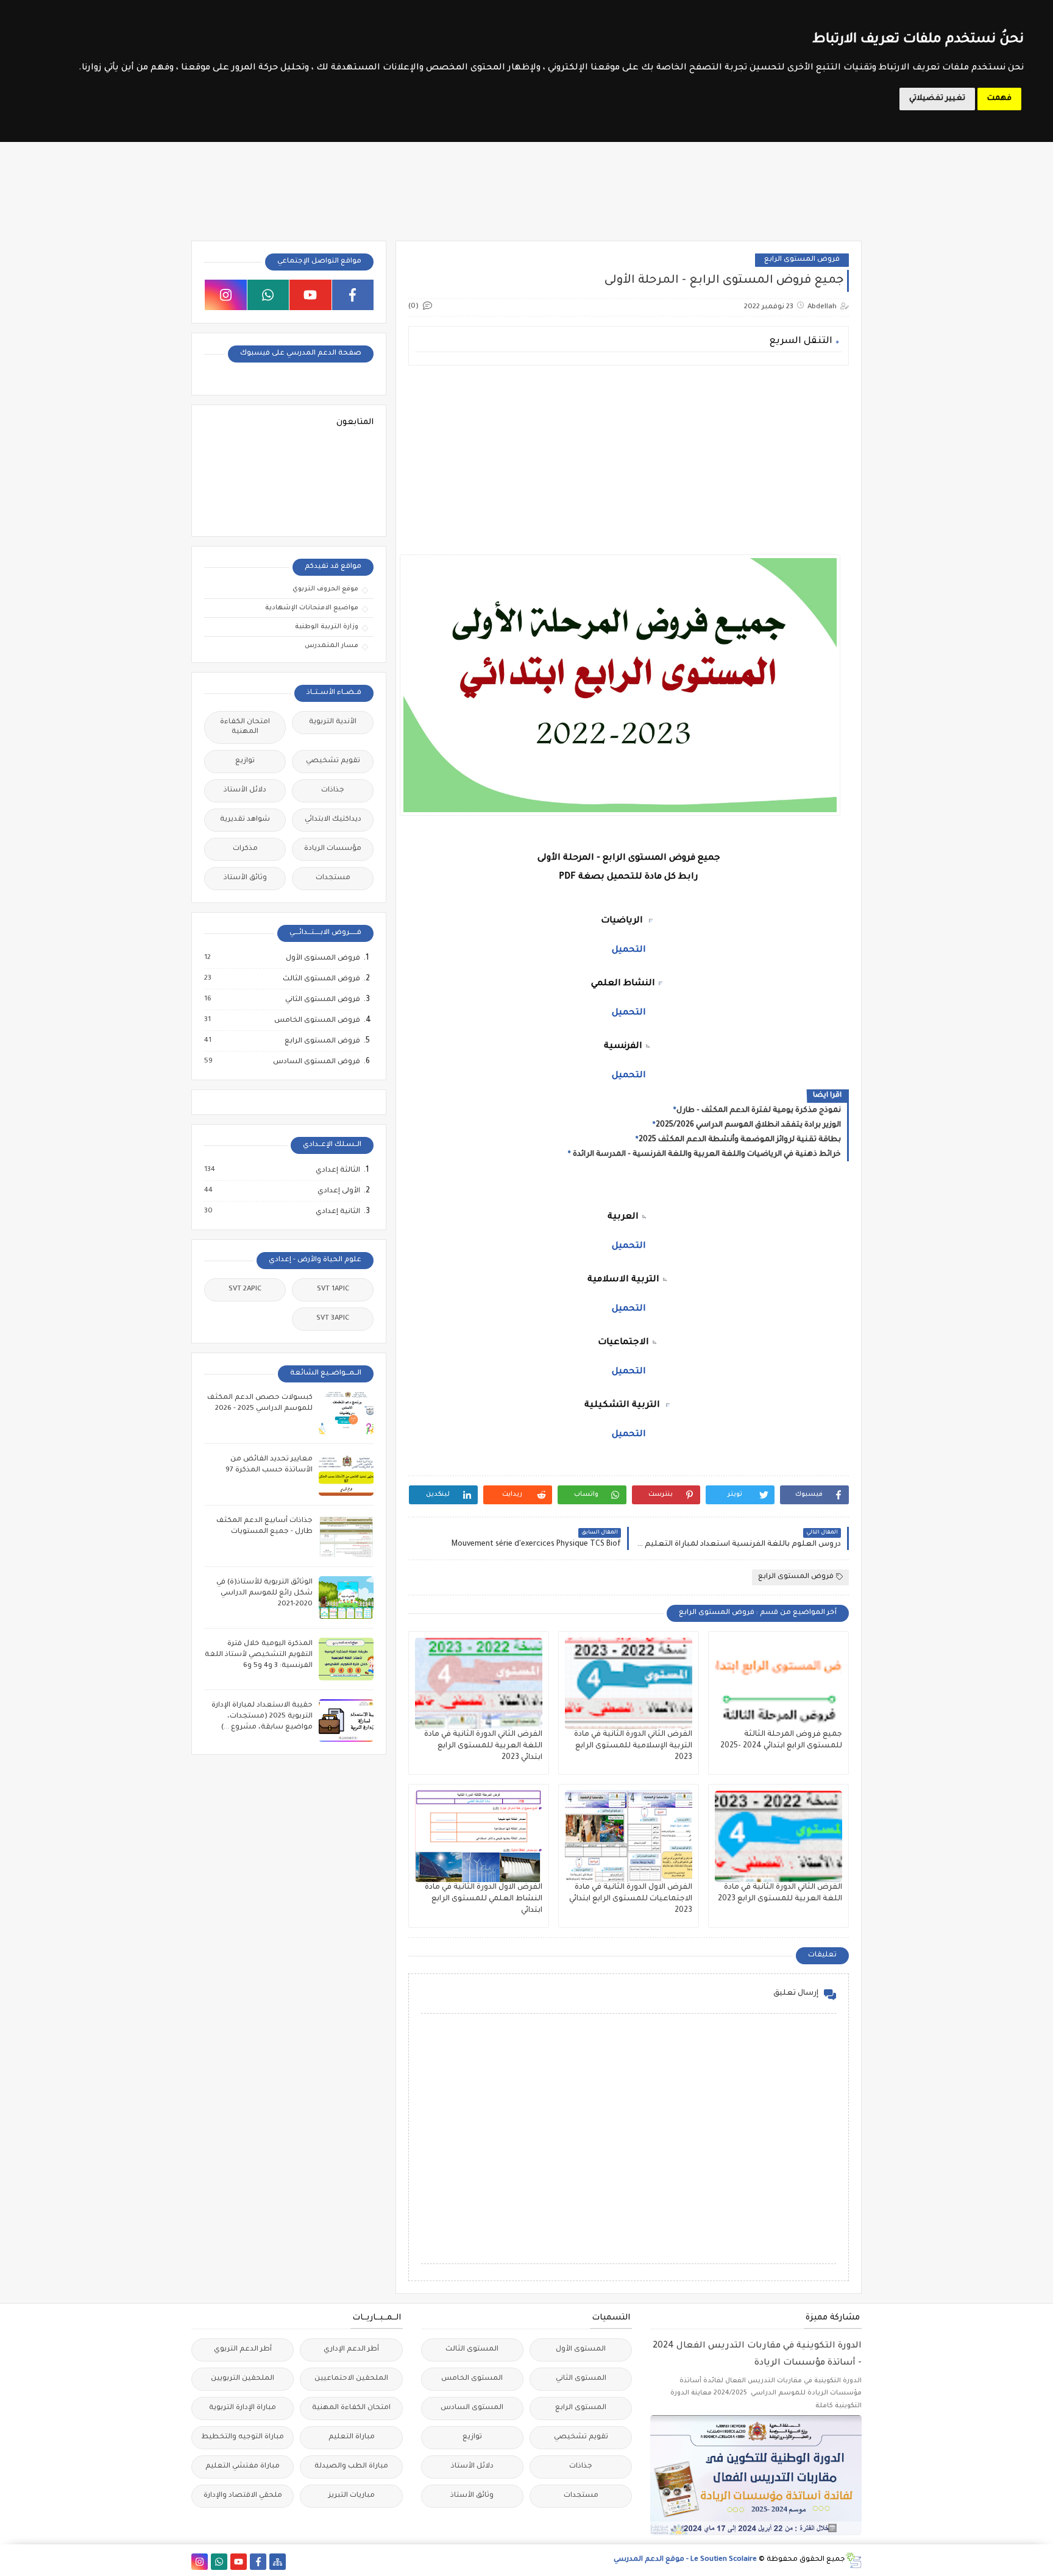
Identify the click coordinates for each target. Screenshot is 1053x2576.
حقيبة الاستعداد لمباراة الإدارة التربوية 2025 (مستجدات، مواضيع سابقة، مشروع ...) (262, 1717)
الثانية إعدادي (337, 1212)
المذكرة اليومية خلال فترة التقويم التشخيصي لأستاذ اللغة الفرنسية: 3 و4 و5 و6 (259, 1655)
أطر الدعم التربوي (243, 2350)
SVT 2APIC (245, 1290)
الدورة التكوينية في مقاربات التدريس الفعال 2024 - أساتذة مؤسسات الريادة (757, 2355)
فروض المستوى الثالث (321, 979)
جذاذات (333, 791)
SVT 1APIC (333, 1290)
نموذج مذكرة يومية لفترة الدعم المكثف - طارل (759, 1111)
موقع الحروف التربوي (325, 589)
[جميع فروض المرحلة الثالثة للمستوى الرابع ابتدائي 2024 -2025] (778, 1683)
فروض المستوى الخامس (317, 1021)
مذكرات (245, 849)
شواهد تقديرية (245, 820)
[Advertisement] (628, 460)
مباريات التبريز (352, 2496)
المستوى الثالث (472, 2350)
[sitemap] (278, 2562)
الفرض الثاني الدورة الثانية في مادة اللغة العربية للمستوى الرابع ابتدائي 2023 (483, 1746)
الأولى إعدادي (338, 1191)
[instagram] (226, 295)
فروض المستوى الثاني (322, 1000)
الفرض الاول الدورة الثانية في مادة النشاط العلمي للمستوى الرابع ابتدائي (484, 1899)
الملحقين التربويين (243, 2379)
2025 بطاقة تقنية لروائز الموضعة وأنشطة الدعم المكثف (740, 1140)
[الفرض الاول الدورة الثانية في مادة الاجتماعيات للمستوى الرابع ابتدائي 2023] (629, 1836)
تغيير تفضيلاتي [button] (937, 99)
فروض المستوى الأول (322, 958)
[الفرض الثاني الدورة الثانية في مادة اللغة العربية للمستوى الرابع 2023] (778, 1836)
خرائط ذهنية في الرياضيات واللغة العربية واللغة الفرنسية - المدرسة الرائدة (706, 1155)
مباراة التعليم (352, 2437)
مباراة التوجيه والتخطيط (243, 2437)
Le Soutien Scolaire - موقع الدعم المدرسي (685, 2560)
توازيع (245, 761)
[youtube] (310, 295)
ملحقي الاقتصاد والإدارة (243, 2496)
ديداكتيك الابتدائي (333, 820)
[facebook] (353, 295)
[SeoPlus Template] (853, 2560)
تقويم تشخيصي (333, 761)
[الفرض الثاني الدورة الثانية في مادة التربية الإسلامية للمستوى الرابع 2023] (629, 1683)
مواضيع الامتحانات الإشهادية (312, 608)
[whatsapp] (268, 295)
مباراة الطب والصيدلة (351, 2467)
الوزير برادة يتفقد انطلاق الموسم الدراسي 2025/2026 (748, 1125)
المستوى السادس (472, 2408)
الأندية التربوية (333, 722)
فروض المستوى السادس (316, 1062)
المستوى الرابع (581, 2408)
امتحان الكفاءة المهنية (245, 727)
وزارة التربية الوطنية (327, 627)
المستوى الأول (581, 2350)
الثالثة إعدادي (337, 1170)
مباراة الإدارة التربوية (243, 2408)
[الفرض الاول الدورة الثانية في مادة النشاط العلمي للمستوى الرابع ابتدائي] (479, 1836)
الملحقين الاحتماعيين (351, 2379)
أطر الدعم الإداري (351, 2350)
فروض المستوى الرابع (802, 260)
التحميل (629, 1013)
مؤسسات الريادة (333, 849)
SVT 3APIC (333, 1319)
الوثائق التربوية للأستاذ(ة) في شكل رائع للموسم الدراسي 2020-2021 (264, 1594)
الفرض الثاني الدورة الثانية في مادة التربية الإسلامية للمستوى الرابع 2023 (633, 1746)
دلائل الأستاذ (245, 791)
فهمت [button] (999, 99)
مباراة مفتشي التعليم (243, 2467)
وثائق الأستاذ (245, 878)
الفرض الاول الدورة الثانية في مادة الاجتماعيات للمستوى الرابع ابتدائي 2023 (631, 1899)
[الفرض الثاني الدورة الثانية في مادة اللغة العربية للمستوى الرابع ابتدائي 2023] (479, 1683)
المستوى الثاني (581, 2379)
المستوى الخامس (472, 2379)
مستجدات (333, 878)
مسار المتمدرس (331, 646)
